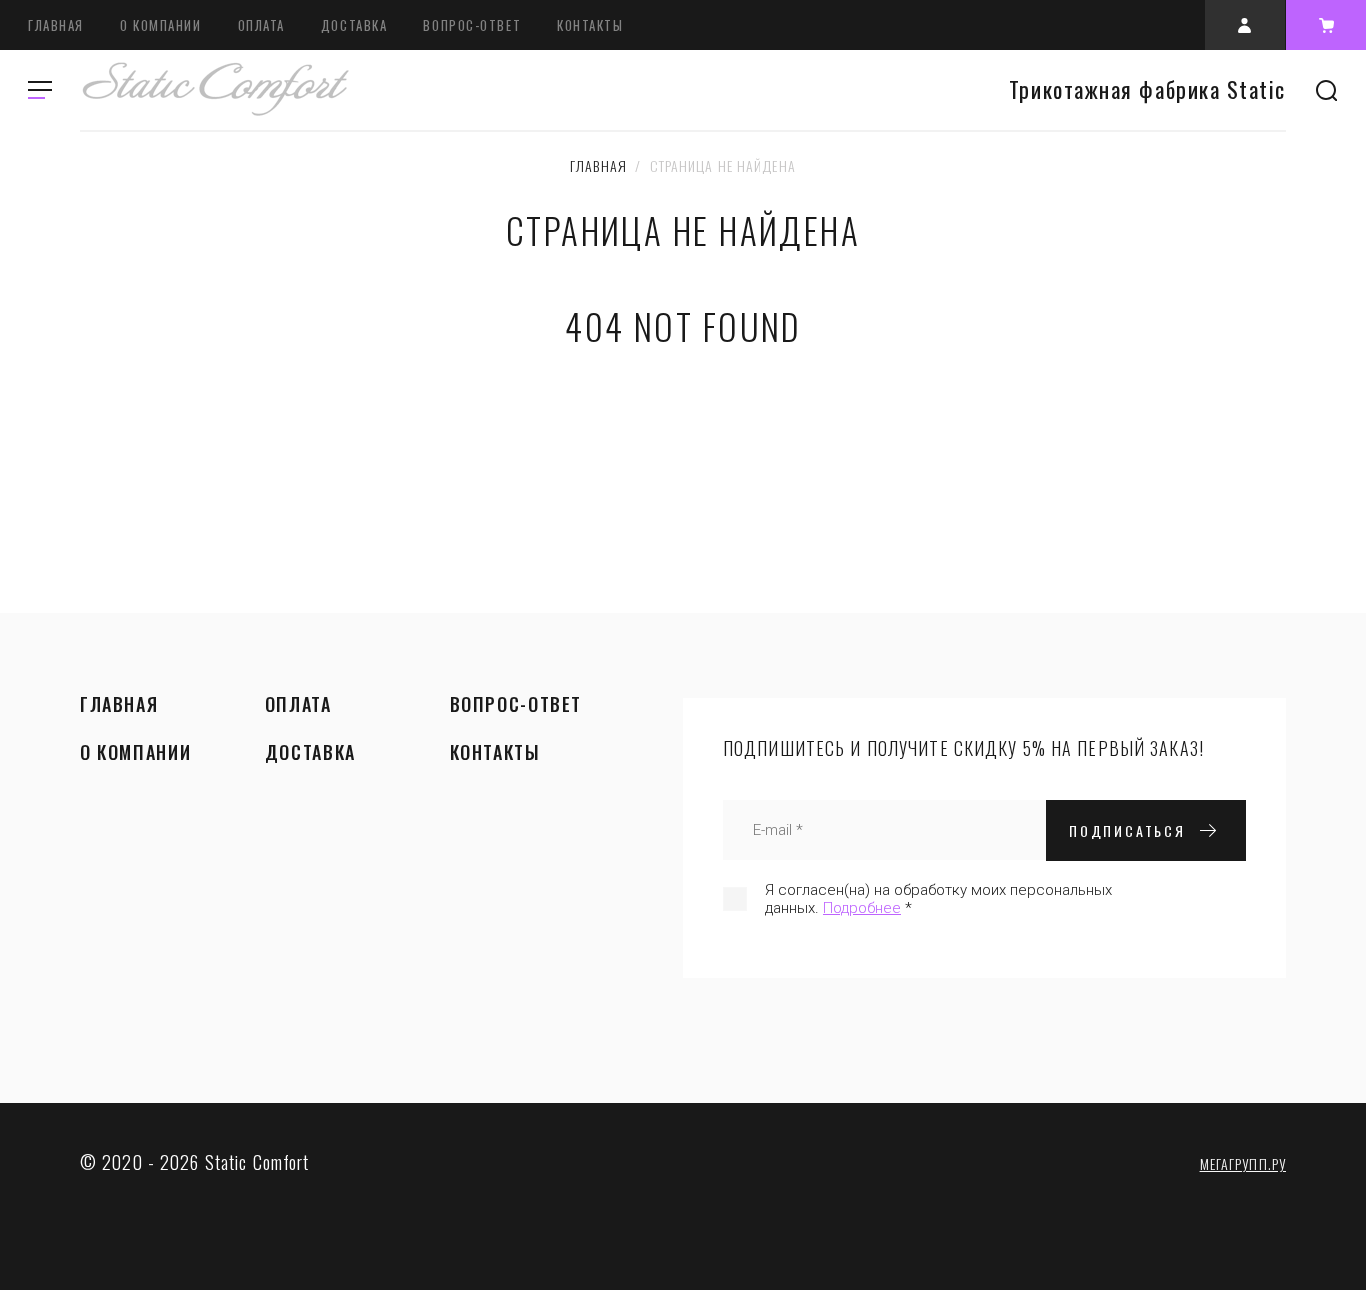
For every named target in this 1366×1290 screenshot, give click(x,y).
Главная (56, 25)
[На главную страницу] (215, 90)
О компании (161, 25)
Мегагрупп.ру (1243, 1163)
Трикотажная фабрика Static (1147, 90)
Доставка (354, 25)
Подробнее (862, 908)
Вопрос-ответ (472, 25)
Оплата (261, 25)
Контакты (590, 25)
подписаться (1127, 830)
